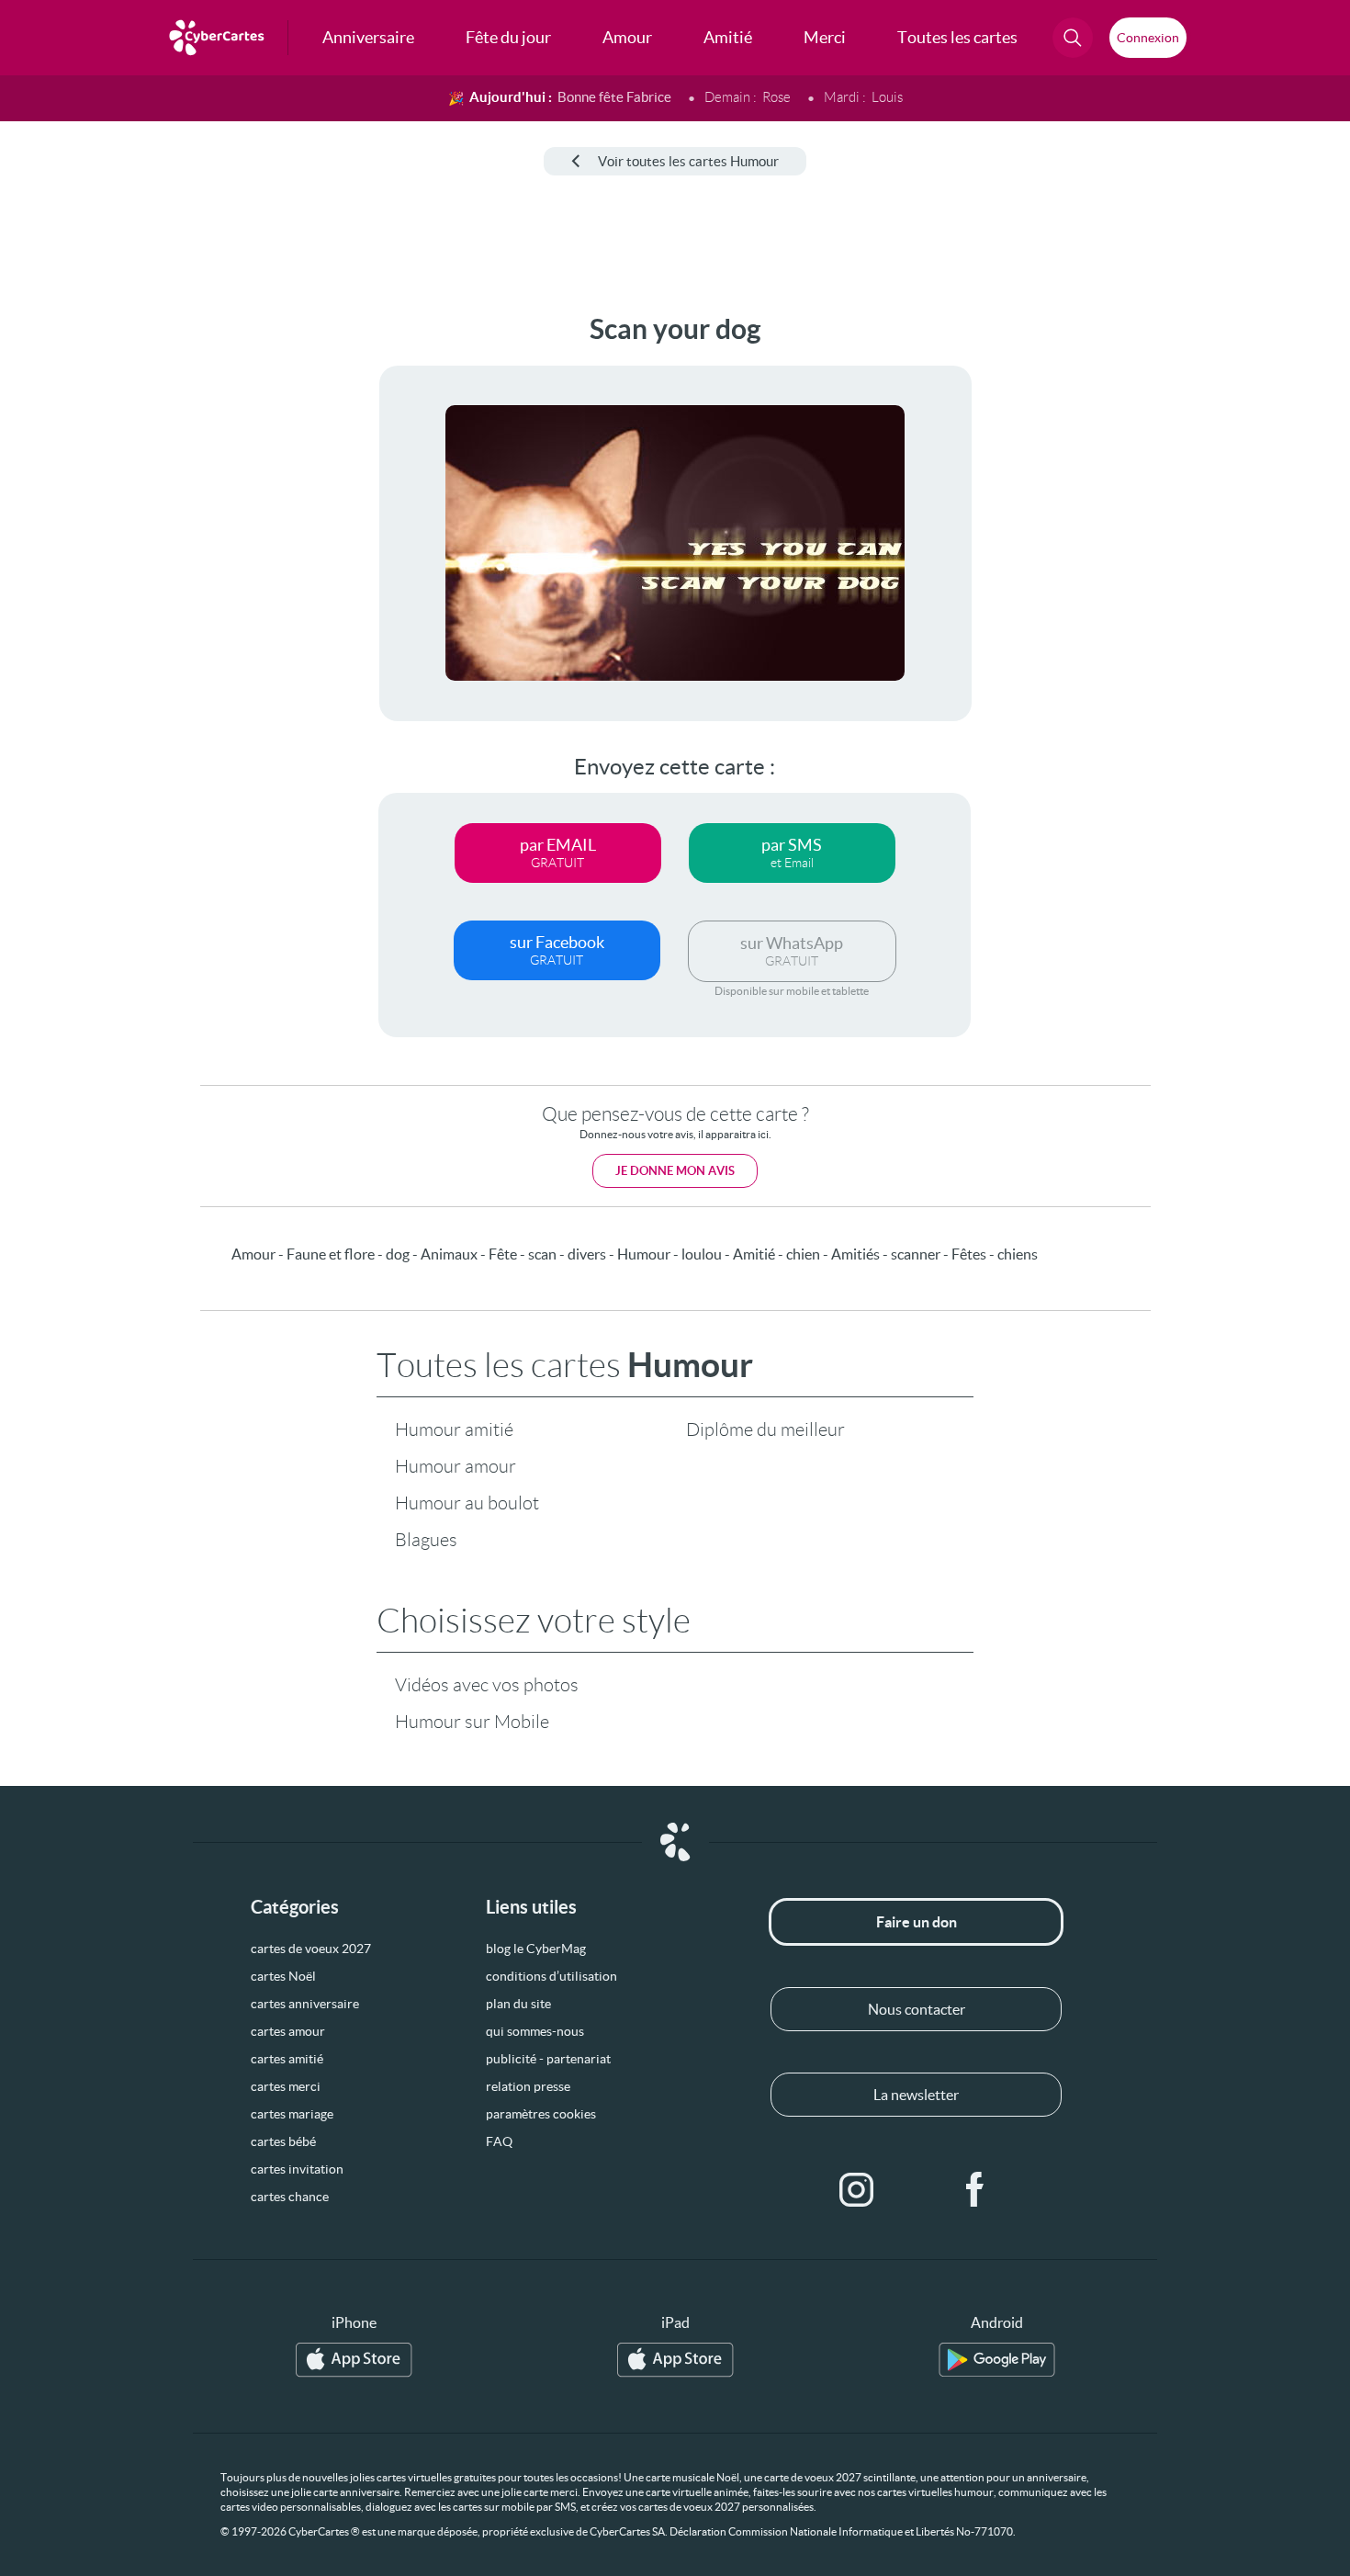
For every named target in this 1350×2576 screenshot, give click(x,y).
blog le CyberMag (536, 1949)
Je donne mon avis (675, 1171)
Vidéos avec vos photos (487, 1685)
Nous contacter (917, 2009)
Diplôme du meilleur (765, 1429)
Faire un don (917, 1922)
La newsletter (916, 2095)
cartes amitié (287, 2059)
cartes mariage (292, 2114)
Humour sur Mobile (472, 1722)
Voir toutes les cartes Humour (688, 161)
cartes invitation (297, 2169)
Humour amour (456, 1466)
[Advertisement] (152, 589)
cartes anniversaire (305, 2004)
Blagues (426, 1540)
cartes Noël (283, 1976)
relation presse (528, 2086)
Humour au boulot (467, 1503)
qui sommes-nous (535, 2031)
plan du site (518, 2004)
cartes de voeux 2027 (311, 1949)
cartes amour (288, 2031)
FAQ (499, 2141)
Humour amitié (454, 1429)
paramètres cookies (541, 2114)
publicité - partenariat (548, 2059)
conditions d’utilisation (551, 1976)
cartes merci (286, 2086)
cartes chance (290, 2197)
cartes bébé (283, 2141)
